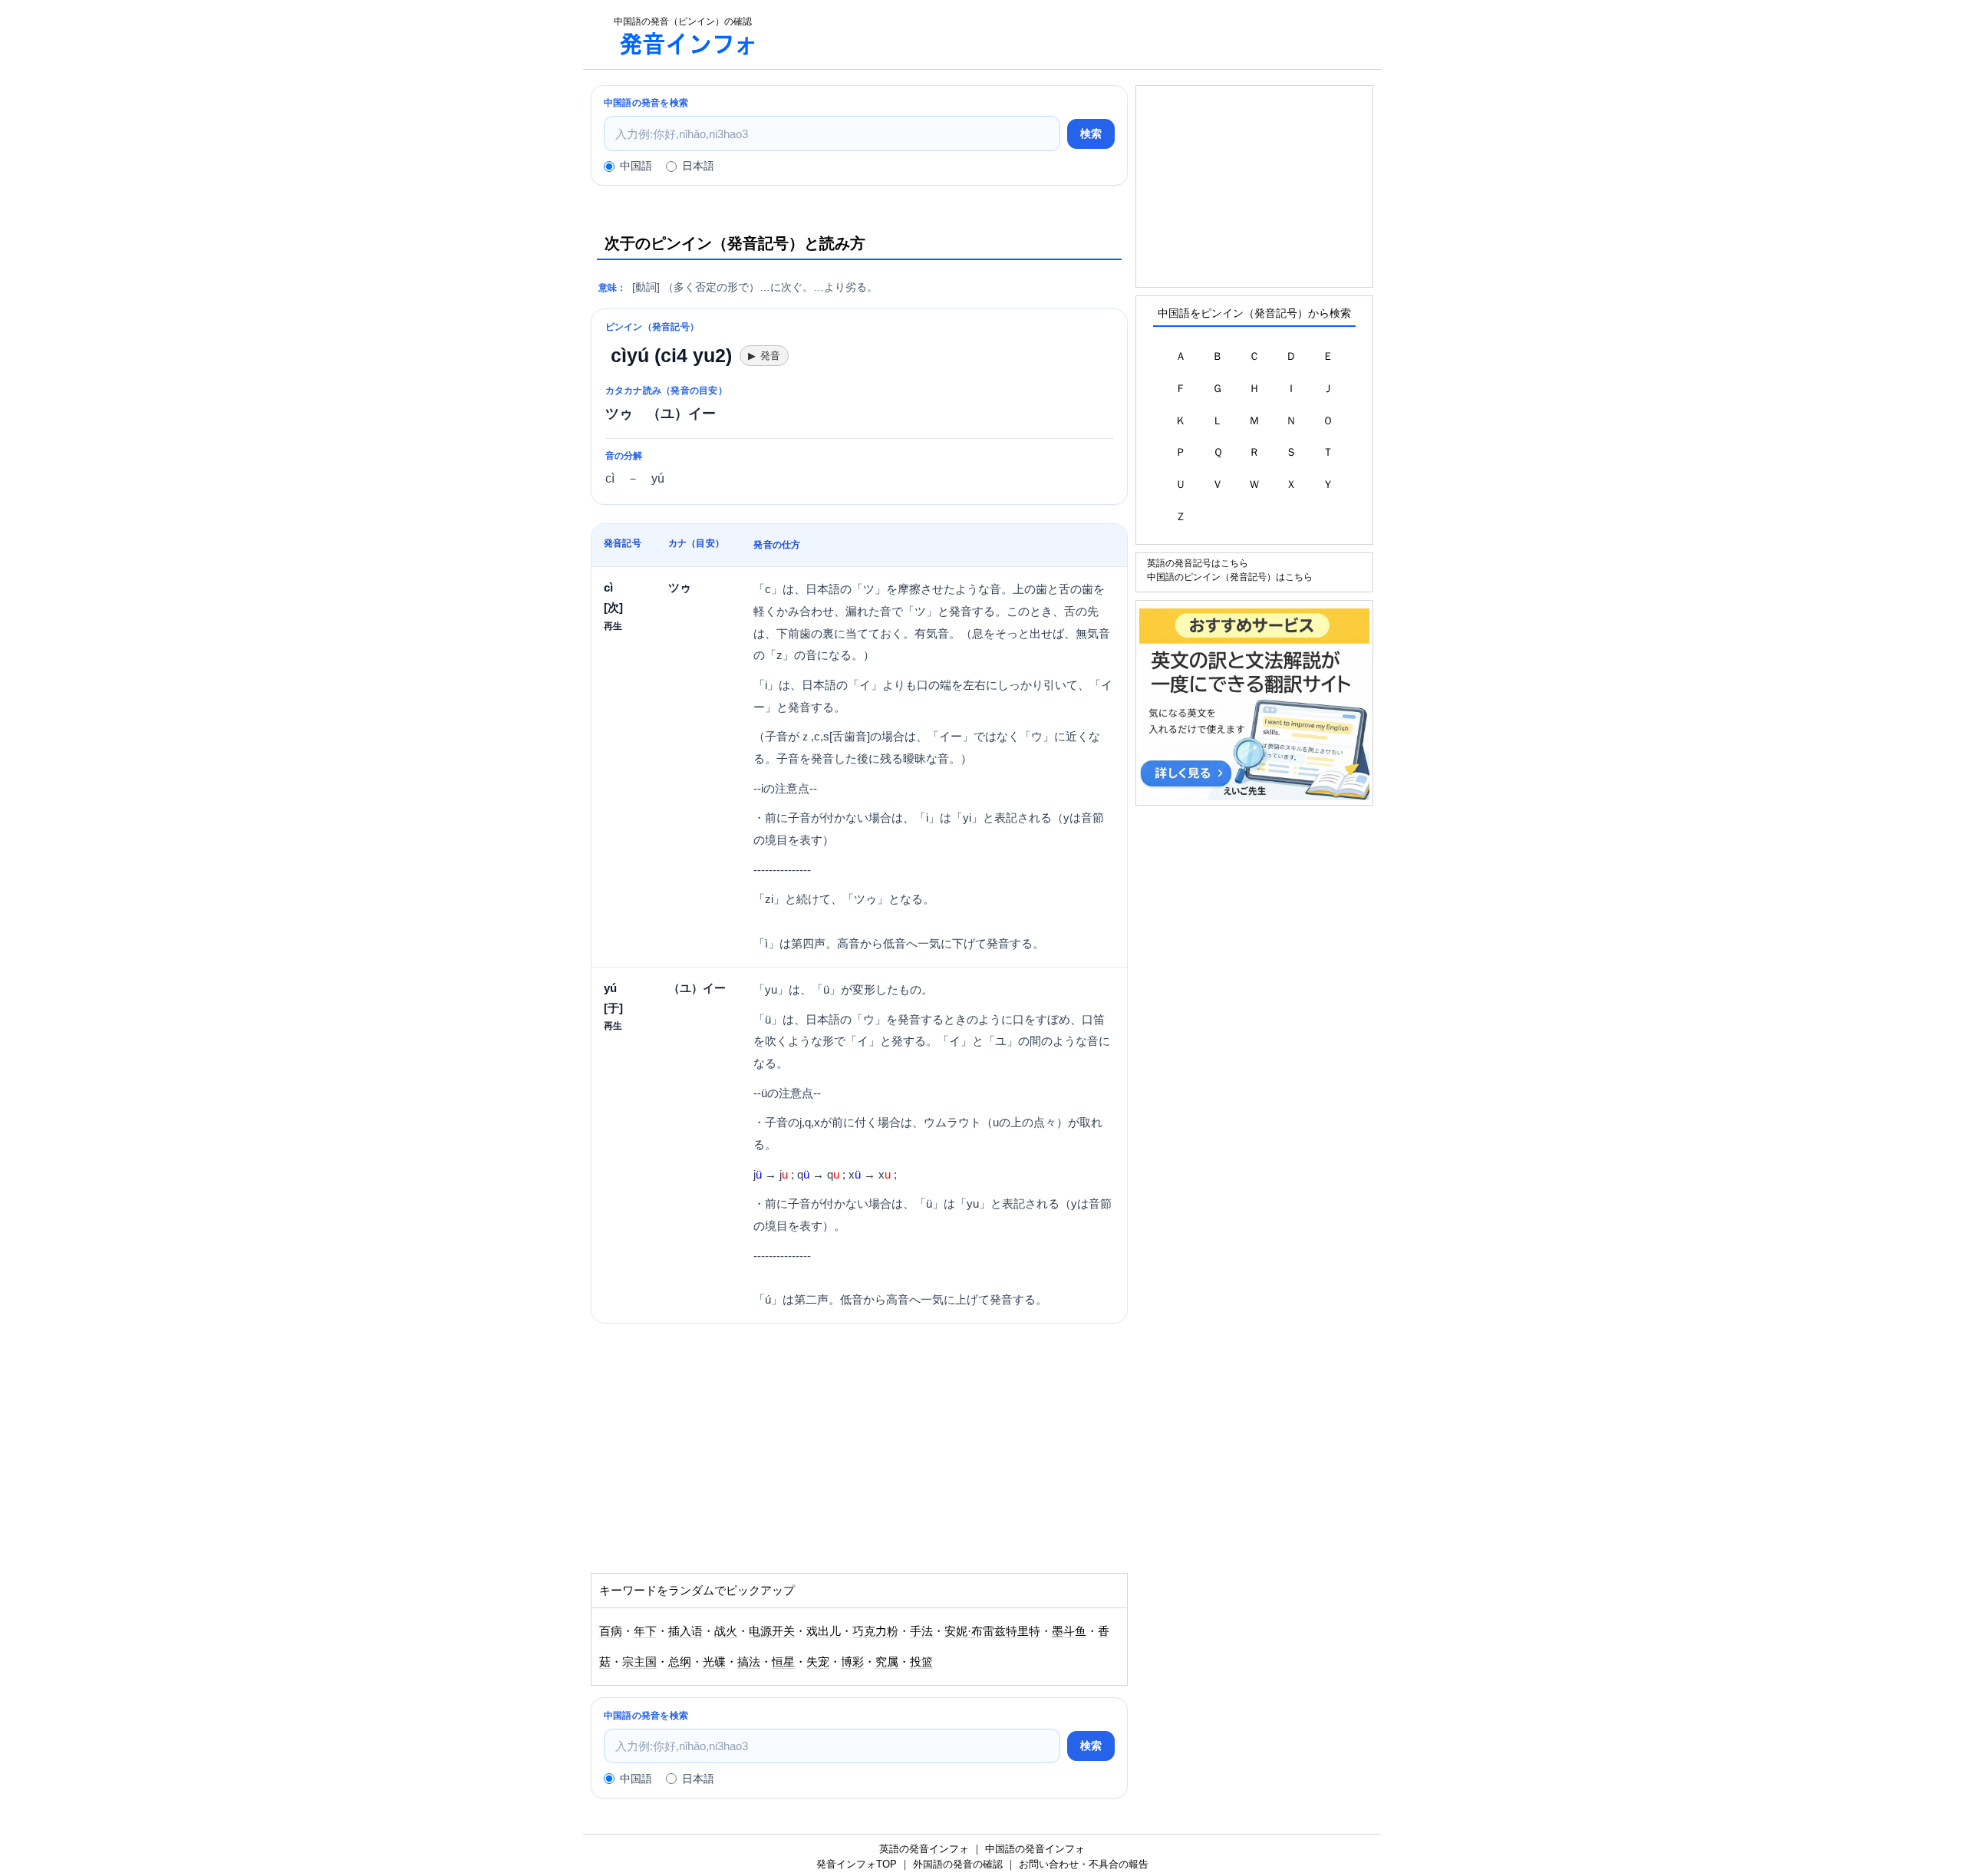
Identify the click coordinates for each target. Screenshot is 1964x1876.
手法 (921, 1631)
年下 (645, 1631)
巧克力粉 (875, 1631)
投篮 (921, 1662)
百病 (611, 1631)
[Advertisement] (1077, 35)
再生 (613, 626)
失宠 (818, 1662)
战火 (726, 1631)
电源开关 (772, 1631)
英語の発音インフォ (924, 1849)
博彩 (852, 1662)
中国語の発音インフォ (1035, 1849)
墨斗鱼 (1069, 1631)
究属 (887, 1662)
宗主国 (639, 1662)
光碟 (714, 1662)
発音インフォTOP (857, 1864)
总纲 (680, 1662)
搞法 (749, 1662)
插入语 (685, 1631)
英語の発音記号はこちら (1198, 563)
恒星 (783, 1662)
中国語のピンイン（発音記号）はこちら (1230, 577)
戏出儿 (824, 1631)
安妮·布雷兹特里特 (992, 1631)
